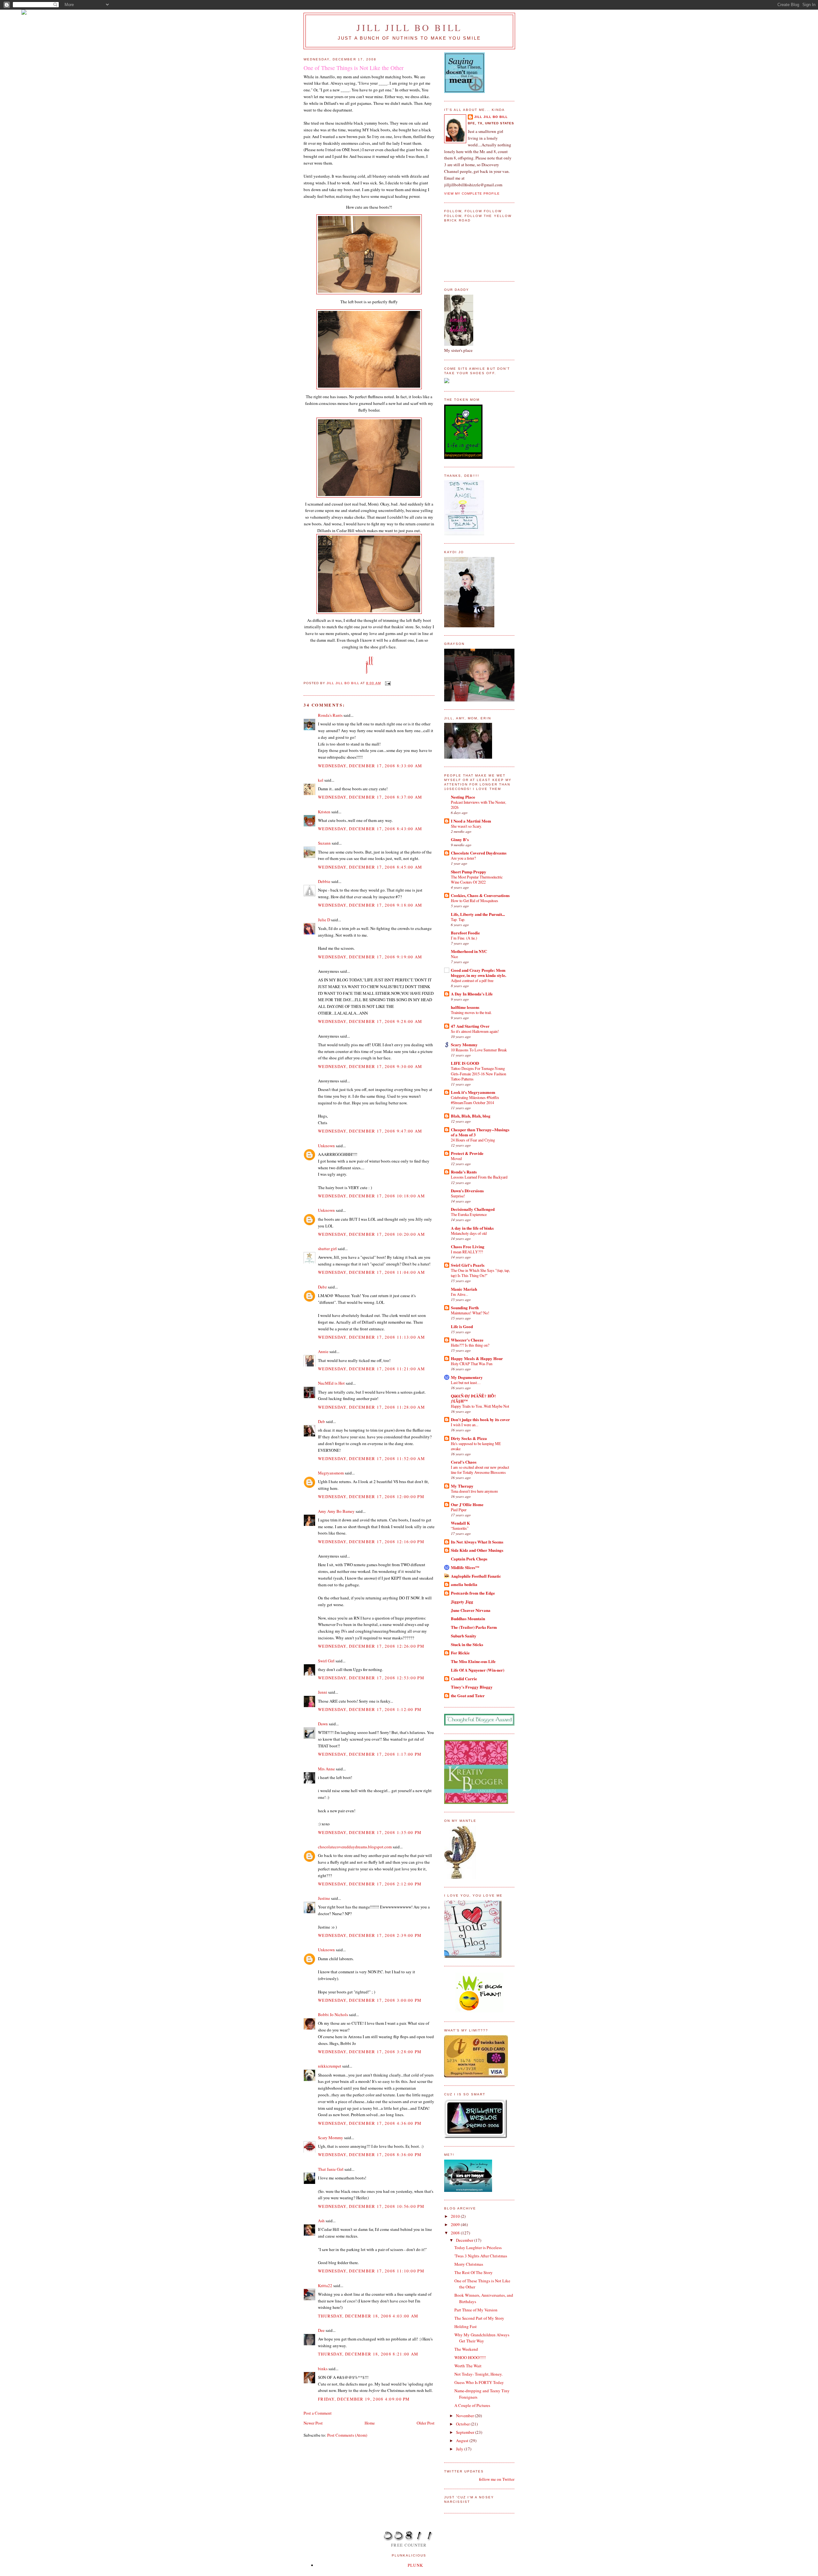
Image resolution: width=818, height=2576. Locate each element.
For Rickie (460, 1653)
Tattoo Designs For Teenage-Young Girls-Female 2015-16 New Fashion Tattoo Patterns (478, 1073)
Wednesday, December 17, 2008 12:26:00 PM (371, 1646)
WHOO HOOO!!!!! (470, 2357)
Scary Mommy (331, 2138)
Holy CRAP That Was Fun (472, 1364)
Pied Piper (459, 1510)
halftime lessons (465, 1007)
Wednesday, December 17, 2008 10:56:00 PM (371, 2206)
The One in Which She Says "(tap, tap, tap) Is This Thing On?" (480, 1273)
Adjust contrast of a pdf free (472, 980)
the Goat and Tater (468, 1695)
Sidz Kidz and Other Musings (477, 1550)
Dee (321, 2330)
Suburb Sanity (464, 1636)
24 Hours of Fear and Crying (473, 1140)
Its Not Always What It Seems (477, 1542)
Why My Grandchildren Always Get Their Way (482, 2338)
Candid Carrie (464, 1679)
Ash (321, 2221)
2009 (456, 2224)
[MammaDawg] (468, 2190)
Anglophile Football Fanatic (476, 1576)
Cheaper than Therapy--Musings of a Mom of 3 (480, 1132)
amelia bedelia (464, 1584)
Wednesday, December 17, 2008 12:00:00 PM (371, 1497)
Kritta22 (325, 2286)
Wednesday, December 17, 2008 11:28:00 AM (371, 1407)
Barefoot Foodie (465, 933)
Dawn (323, 1724)
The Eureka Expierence (469, 1214)
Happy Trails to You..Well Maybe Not (480, 1406)
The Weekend (466, 2349)
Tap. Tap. (458, 919)
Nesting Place (463, 797)
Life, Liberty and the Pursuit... (478, 914)
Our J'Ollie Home (467, 1504)
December (465, 2240)
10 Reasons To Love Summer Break (479, 1050)
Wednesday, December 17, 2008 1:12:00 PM (370, 1709)
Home (370, 2423)
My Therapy (462, 1486)
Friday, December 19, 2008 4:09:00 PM (364, 2399)
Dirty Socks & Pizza (469, 1438)
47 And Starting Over (470, 1026)
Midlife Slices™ (465, 1567)
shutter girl (327, 1249)
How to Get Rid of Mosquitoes (475, 901)
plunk (416, 2565)
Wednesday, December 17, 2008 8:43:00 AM (370, 829)
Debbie (324, 881)
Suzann (324, 843)
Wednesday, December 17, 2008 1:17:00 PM (370, 1754)
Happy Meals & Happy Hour (477, 1358)
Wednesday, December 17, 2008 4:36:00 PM (370, 2123)
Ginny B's (460, 839)
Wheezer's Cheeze (467, 1340)
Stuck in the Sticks (467, 1644)
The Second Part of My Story (479, 2318)
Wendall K (460, 1523)
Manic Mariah (464, 1289)
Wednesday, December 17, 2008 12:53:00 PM (371, 1678)
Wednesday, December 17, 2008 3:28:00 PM (370, 2052)
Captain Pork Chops (469, 1559)
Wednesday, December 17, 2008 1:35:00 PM (370, 1832)
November (465, 2416)
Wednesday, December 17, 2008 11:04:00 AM (371, 1272)
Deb (321, 1421)
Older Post (426, 2423)
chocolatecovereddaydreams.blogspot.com (355, 1847)
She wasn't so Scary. (466, 826)
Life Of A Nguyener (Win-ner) (478, 1670)
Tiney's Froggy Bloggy (472, 1687)
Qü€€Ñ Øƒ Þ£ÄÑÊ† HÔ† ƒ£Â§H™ (474, 1398)
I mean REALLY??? (467, 1252)
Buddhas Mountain (468, 1618)
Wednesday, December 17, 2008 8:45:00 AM (370, 867)
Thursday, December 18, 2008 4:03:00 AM (368, 2316)
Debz (322, 1287)
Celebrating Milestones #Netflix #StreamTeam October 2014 (475, 1100)
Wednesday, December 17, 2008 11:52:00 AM (371, 1458)
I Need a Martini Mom (471, 821)
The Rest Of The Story (474, 2272)
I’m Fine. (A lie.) (464, 938)
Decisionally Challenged (473, 1209)
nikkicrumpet (330, 2066)
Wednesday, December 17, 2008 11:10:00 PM (371, 2271)
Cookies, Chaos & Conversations (480, 895)
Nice (454, 956)
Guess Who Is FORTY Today (479, 2382)
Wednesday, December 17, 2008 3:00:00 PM (370, 2000)
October (463, 2424)
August (463, 2441)
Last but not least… (466, 1382)
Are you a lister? (463, 858)
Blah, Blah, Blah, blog (471, 1116)
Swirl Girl (326, 1661)
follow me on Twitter (497, 2479)
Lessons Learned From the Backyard (479, 1177)
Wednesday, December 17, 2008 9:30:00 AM (370, 1066)
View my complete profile (472, 193)
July (460, 2449)
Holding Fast (466, 2326)
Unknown (326, 1146)
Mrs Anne (326, 1769)
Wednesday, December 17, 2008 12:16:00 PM (371, 1542)
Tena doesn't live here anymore (474, 1491)
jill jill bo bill (409, 27)
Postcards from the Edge (473, 1593)
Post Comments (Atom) (347, 2435)
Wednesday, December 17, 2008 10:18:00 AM (371, 1196)
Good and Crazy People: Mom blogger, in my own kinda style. (478, 973)
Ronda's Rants (330, 715)
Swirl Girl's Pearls (468, 1265)
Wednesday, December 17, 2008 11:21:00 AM (371, 1369)
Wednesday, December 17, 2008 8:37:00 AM (370, 797)
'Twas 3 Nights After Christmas (481, 2256)
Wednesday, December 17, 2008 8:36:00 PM (370, 2154)
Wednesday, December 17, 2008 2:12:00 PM (370, 1884)
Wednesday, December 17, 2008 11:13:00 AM (371, 1337)
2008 (456, 2233)
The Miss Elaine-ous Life (473, 1661)
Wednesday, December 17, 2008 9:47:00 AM (370, 1131)
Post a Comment (318, 2413)
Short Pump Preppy (469, 872)
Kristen (324, 812)
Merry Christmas (469, 2264)
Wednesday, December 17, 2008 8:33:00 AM (370, 766)
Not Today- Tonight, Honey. (478, 2374)
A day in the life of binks (472, 1228)
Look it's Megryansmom (473, 1092)
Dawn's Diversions (467, 1191)
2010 (456, 2216)
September (466, 2432)
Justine (324, 1898)
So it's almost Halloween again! (475, 1031)
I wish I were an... (465, 1425)
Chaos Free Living (468, 1246)
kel (321, 780)
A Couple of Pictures (472, 2405)
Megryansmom (331, 1473)
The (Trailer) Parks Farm (474, 1627)
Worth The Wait (468, 2366)
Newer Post (313, 2423)
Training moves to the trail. (471, 1012)
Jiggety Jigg (462, 1601)
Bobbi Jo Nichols (333, 2015)
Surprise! (458, 1196)
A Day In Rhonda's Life (472, 994)
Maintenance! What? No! (470, 1313)
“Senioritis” (460, 1528)
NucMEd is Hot (331, 1383)
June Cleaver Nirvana (471, 1610)
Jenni (323, 1692)
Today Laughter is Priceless (478, 2247)
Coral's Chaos (464, 1462)
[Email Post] (388, 683)
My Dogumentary (467, 1377)
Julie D (324, 920)
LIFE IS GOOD (465, 1063)
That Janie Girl (331, 2169)
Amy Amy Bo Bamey (336, 1511)
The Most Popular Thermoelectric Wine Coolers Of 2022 (477, 879)
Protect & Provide (467, 1153)
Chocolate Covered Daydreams (479, 853)
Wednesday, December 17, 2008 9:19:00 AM (370, 957)
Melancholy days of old (469, 1233)
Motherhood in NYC (469, 951)
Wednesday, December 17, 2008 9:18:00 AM (370, 905)
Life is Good (462, 1326)
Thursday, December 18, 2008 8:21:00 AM (368, 2354)
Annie (323, 1351)
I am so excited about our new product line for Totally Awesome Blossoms (480, 1470)
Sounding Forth (465, 1307)
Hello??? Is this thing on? (470, 1345)
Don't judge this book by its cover (480, 1419)
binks (323, 2369)
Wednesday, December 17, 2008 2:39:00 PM (370, 1935)
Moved (456, 1158)
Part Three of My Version (476, 2310)
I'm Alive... (459, 1294)
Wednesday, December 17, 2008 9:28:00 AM (370, 1021)
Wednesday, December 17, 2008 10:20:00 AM (371, 1234)
